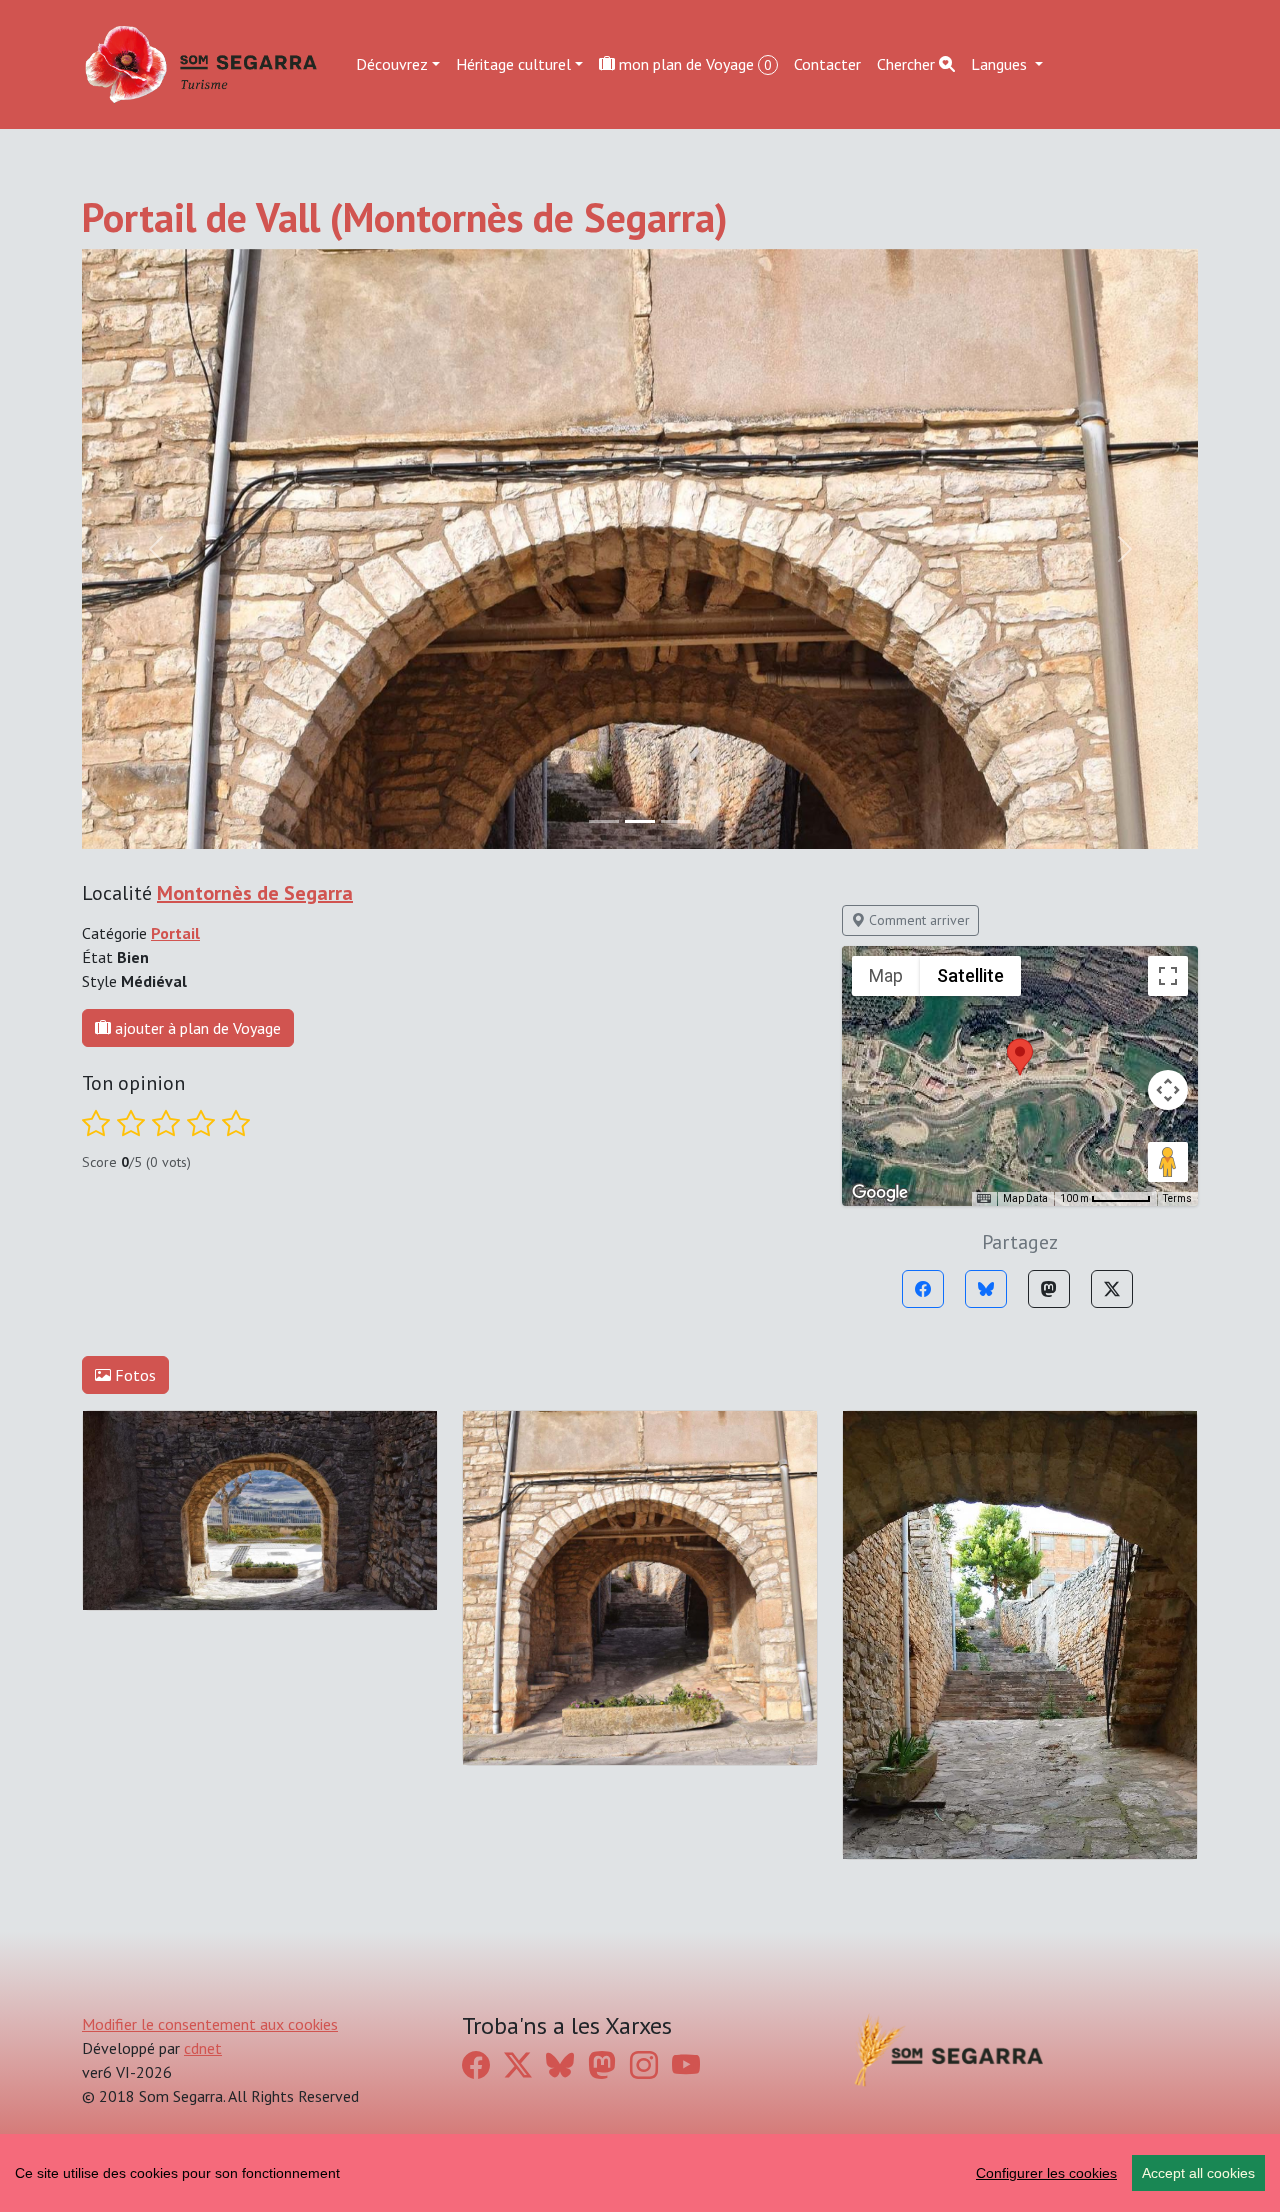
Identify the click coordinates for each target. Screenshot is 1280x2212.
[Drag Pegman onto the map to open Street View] (1168, 1162)
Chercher (908, 64)
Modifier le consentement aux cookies (210, 2024)
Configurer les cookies (1046, 2173)
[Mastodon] (1049, 1289)
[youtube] (686, 2065)
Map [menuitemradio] (886, 975)
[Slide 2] (676, 821)
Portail (175, 933)
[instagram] (644, 2065)
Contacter (827, 64)
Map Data (1025, 1198)
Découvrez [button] (392, 64)
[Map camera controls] (1168, 1090)
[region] (640, 2173)
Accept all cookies (1198, 2173)
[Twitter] (1112, 1289)
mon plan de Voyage (693, 64)
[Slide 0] (604, 821)
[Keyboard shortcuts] (984, 1199)
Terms (1177, 1198)
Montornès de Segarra (255, 893)
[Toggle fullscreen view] (1168, 976)
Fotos (133, 1375)
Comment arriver (917, 920)
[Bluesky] (986, 1289)
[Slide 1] (640, 821)
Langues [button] (1001, 64)
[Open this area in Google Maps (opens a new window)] (880, 1193)
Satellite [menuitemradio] (970, 975)
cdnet (203, 2048)
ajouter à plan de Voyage (196, 1028)
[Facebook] (923, 1289)
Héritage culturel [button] (513, 64)
